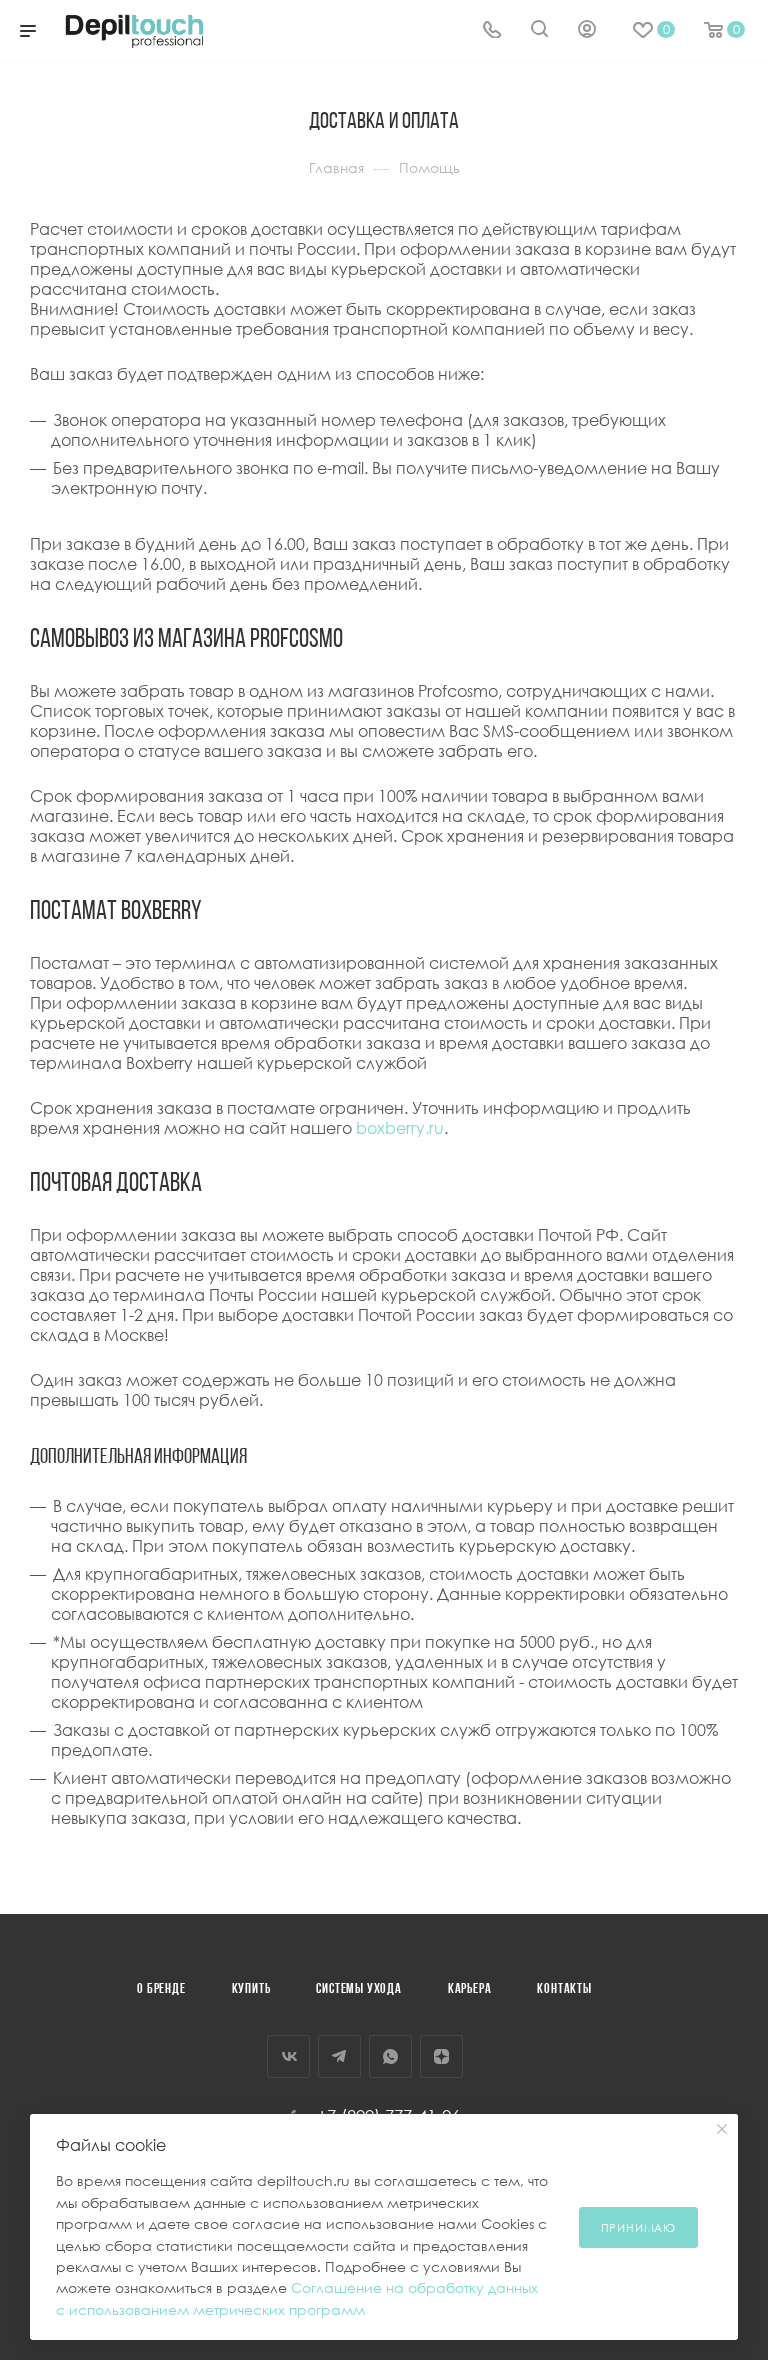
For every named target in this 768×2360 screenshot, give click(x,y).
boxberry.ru (400, 1128)
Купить (251, 1989)
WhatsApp (390, 2056)
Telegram (339, 2056)
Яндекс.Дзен (441, 2056)
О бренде (161, 1989)
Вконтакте (288, 2056)
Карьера (470, 1989)
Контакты (564, 1989)
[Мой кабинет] (587, 31)
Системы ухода (358, 1989)
